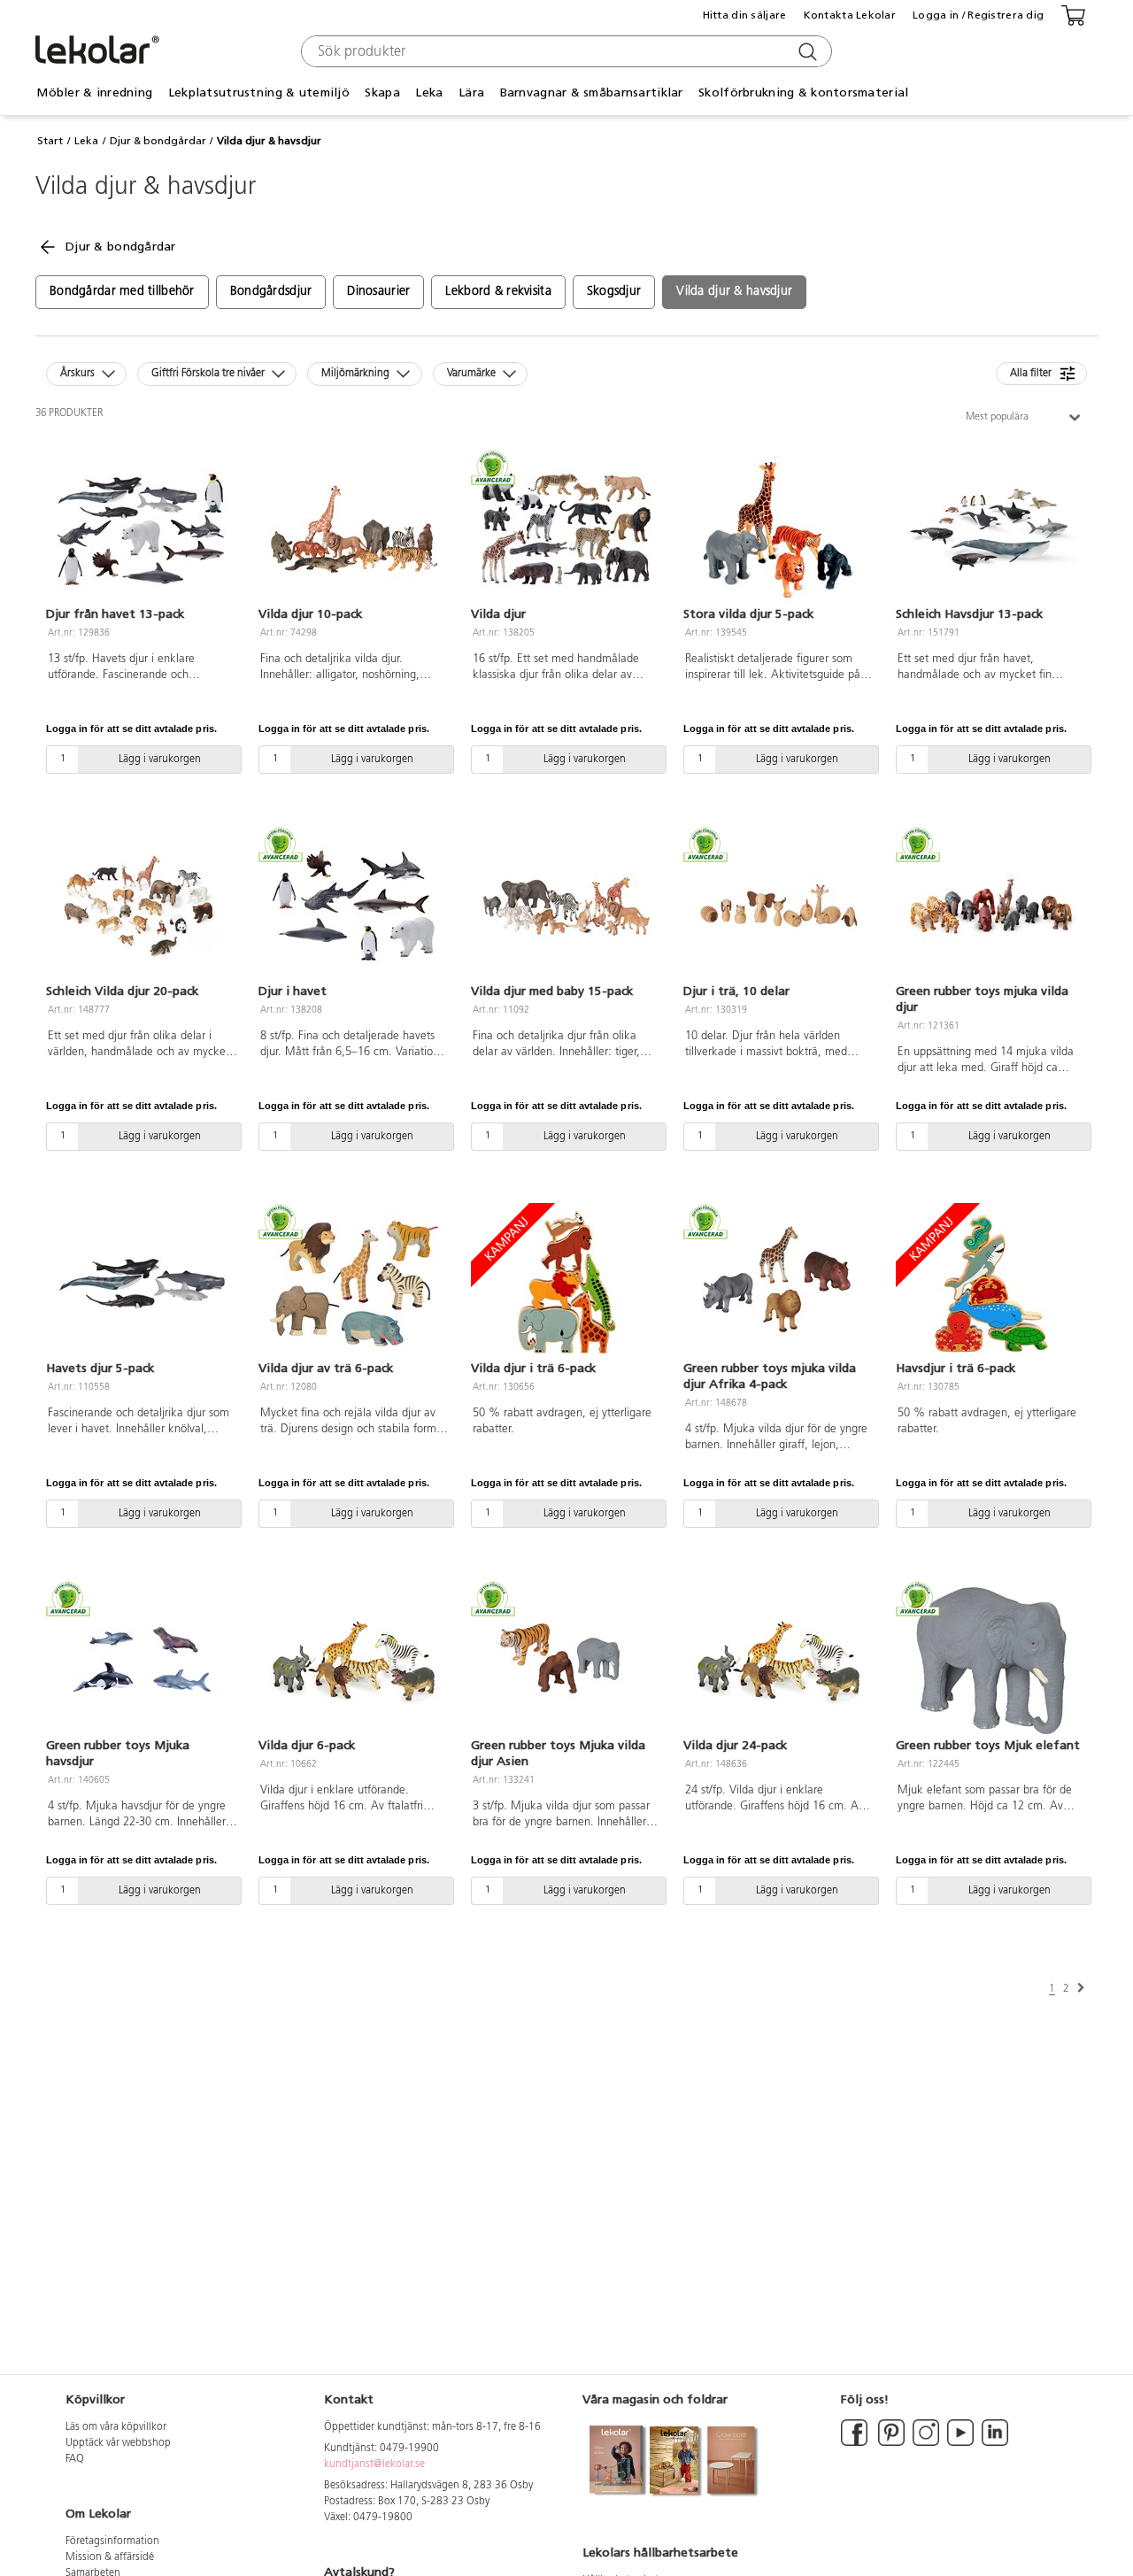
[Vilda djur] (566, 529)
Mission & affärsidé (110, 2557)
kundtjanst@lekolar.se (374, 2464)
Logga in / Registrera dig (978, 15)
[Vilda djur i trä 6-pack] (566, 1284)
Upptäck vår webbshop (118, 2443)
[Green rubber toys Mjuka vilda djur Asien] (566, 1661)
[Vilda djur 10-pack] (354, 529)
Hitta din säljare (745, 15)
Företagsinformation (112, 2541)
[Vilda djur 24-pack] (779, 1661)
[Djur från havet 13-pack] (142, 529)
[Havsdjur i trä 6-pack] (991, 1284)
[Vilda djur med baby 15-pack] (566, 906)
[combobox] (564, 51)
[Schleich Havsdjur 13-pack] (991, 529)
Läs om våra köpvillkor (116, 2427)
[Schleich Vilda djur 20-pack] (142, 906)
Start (50, 141)
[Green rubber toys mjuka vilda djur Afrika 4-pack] (779, 1284)
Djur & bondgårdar (158, 141)
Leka (86, 141)
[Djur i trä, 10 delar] (779, 906)
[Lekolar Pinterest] (890, 2443)
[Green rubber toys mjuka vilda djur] (991, 906)
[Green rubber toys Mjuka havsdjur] (142, 1661)
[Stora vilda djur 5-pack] (779, 529)
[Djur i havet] (354, 906)
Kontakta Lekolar (850, 15)
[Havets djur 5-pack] (142, 1284)
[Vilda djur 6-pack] (354, 1661)
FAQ (75, 2459)
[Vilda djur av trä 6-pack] (354, 1284)
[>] (1081, 1988)
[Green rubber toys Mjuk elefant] (991, 1661)
